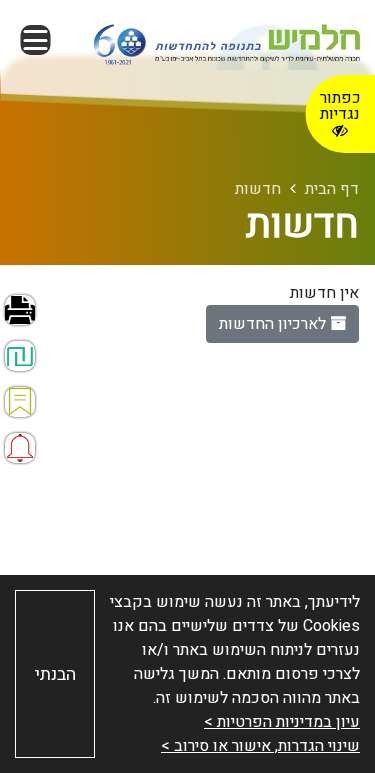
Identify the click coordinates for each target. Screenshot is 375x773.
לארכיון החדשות (274, 324)
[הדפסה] (20, 310)
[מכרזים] (20, 402)
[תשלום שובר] (20, 356)
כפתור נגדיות (340, 106)
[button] (35, 40)
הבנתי (55, 674)
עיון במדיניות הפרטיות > (282, 722)
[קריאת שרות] (20, 448)
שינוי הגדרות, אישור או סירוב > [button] (260, 746)
